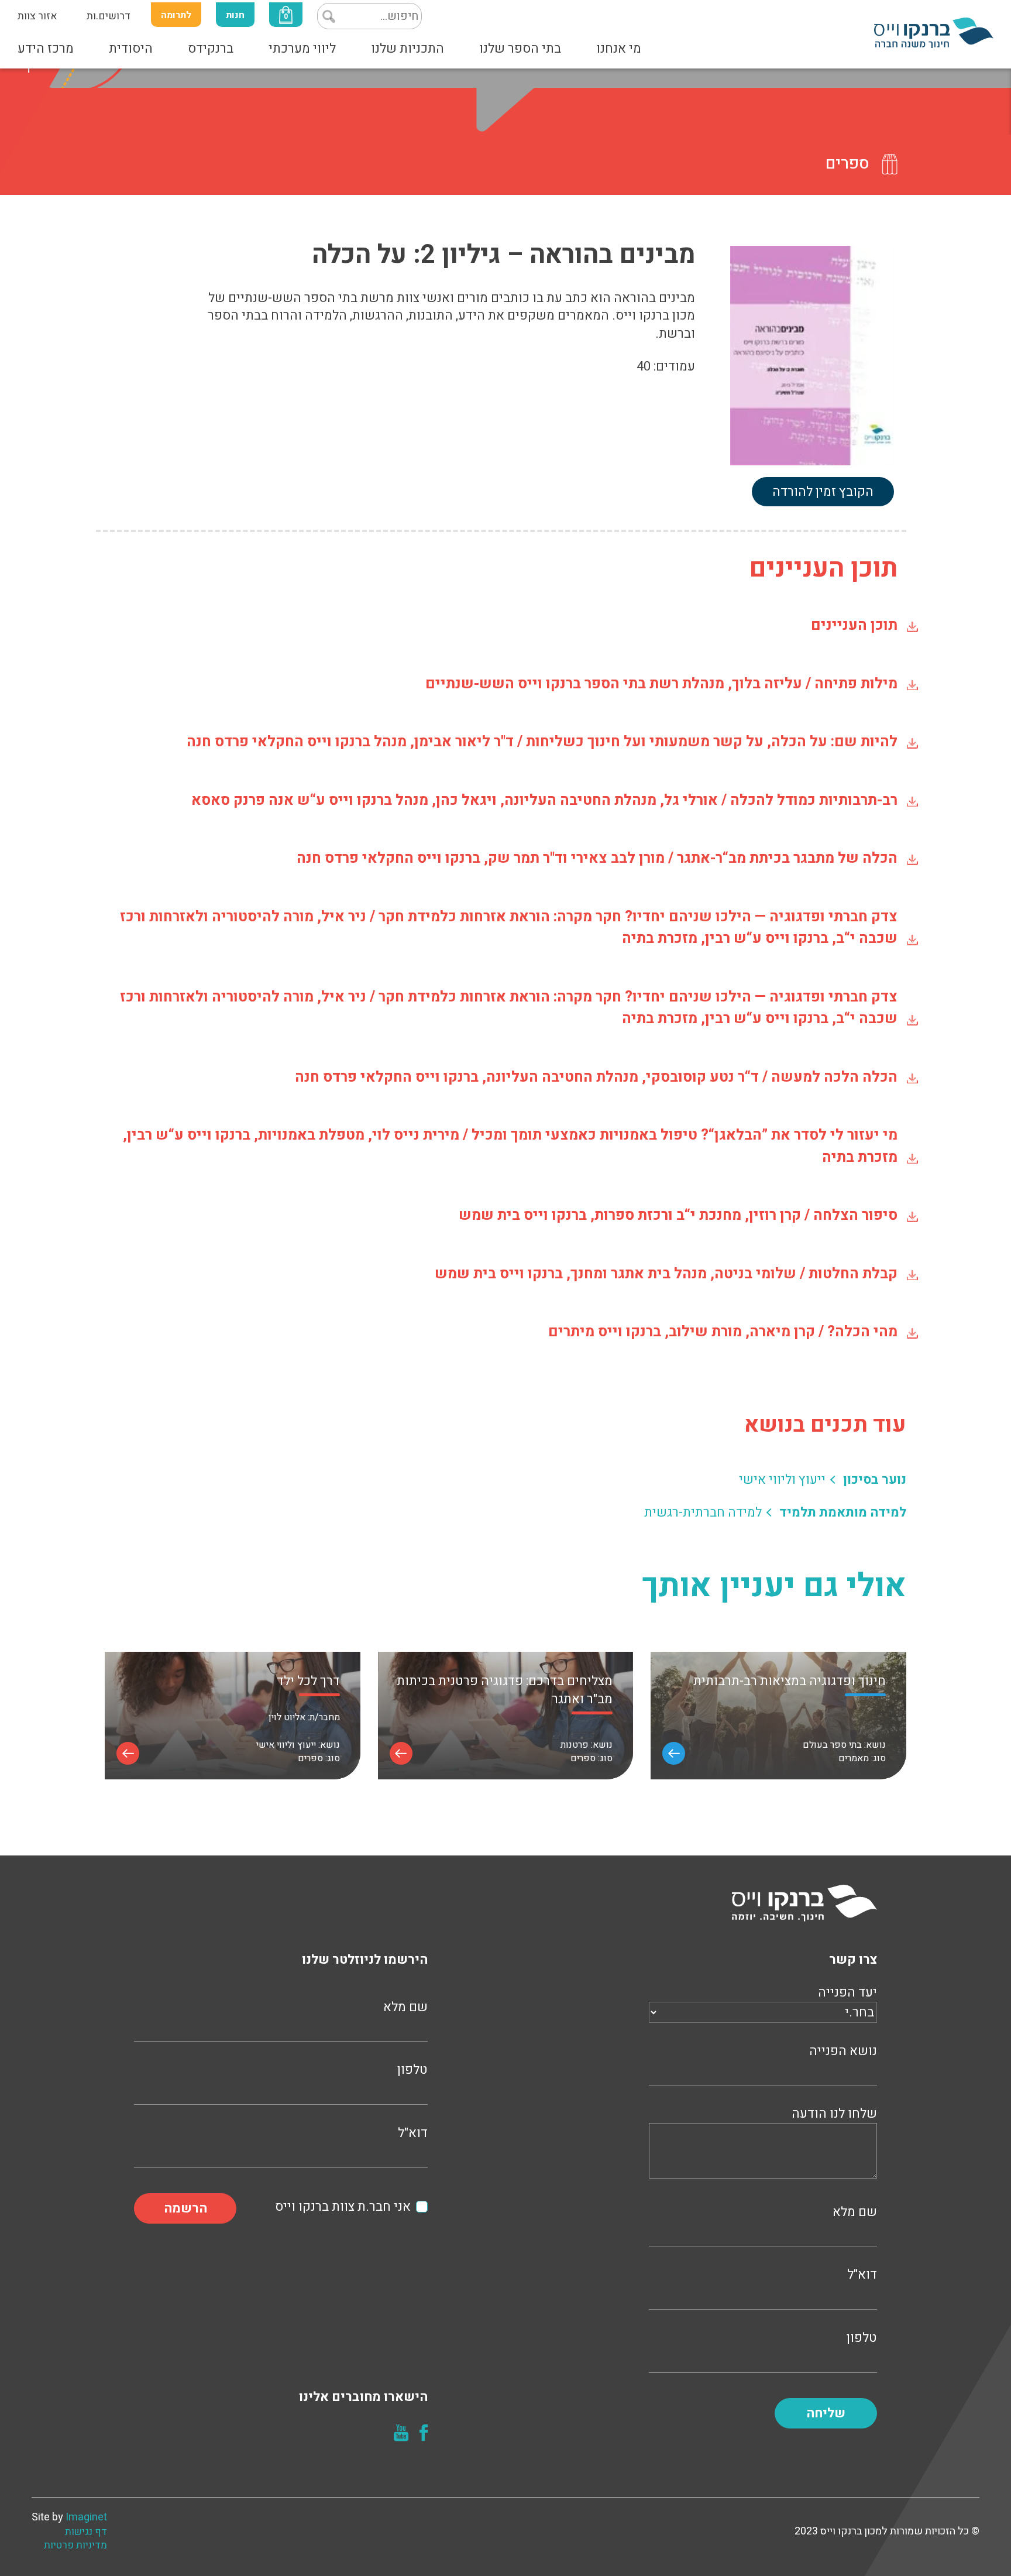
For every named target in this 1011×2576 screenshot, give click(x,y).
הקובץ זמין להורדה (823, 492)
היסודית (131, 49)
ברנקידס (211, 49)
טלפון (862, 2338)
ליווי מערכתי (302, 49)
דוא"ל (862, 2275)
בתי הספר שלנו (520, 49)
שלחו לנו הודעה (834, 2114)
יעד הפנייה (847, 1993)
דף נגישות (86, 2532)
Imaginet (86, 2517)
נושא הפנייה (843, 2051)
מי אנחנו (619, 49)
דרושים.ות (109, 16)
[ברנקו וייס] (934, 32)
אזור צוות (37, 16)
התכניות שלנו (408, 49)
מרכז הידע (46, 49)
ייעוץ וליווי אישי (782, 1480)
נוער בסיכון (875, 1480)
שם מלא (855, 2212)
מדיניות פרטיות (75, 2546)
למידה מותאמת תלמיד (843, 1513)
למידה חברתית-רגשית (703, 1513)
